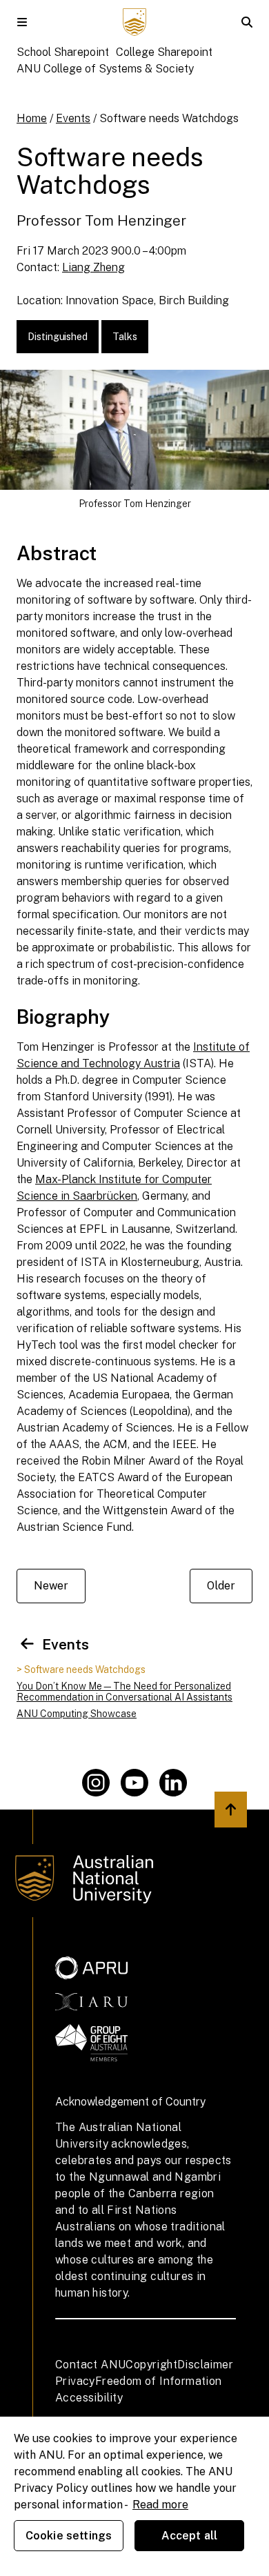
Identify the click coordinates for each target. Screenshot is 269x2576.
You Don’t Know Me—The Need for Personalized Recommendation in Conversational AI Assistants (124, 1692)
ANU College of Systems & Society (105, 69)
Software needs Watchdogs (169, 118)
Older (221, 1586)
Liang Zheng (93, 267)
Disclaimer (205, 2365)
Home (32, 118)
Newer (51, 1586)
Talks (125, 337)
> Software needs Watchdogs (81, 1670)
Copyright (151, 2365)
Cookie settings (69, 2536)
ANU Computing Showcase (77, 1714)
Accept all (190, 2536)
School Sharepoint (63, 52)
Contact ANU (90, 2365)
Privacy (75, 2381)
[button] (22, 22)
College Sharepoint (164, 52)
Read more (160, 2505)
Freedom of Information (159, 2381)
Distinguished (58, 337)
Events (73, 118)
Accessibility (89, 2398)
